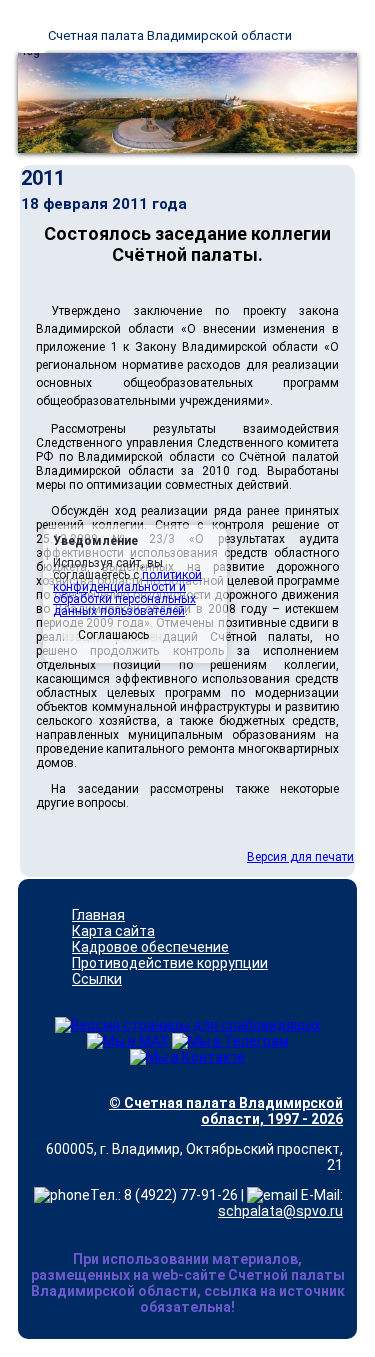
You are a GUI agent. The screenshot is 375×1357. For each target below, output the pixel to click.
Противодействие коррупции (170, 963)
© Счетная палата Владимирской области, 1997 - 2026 (226, 1111)
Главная (98, 915)
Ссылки (97, 979)
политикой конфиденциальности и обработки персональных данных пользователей (127, 593)
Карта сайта (113, 931)
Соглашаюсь (113, 635)
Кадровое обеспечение (150, 947)
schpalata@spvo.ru (280, 1211)
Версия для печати (300, 857)
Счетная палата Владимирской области (170, 35)
